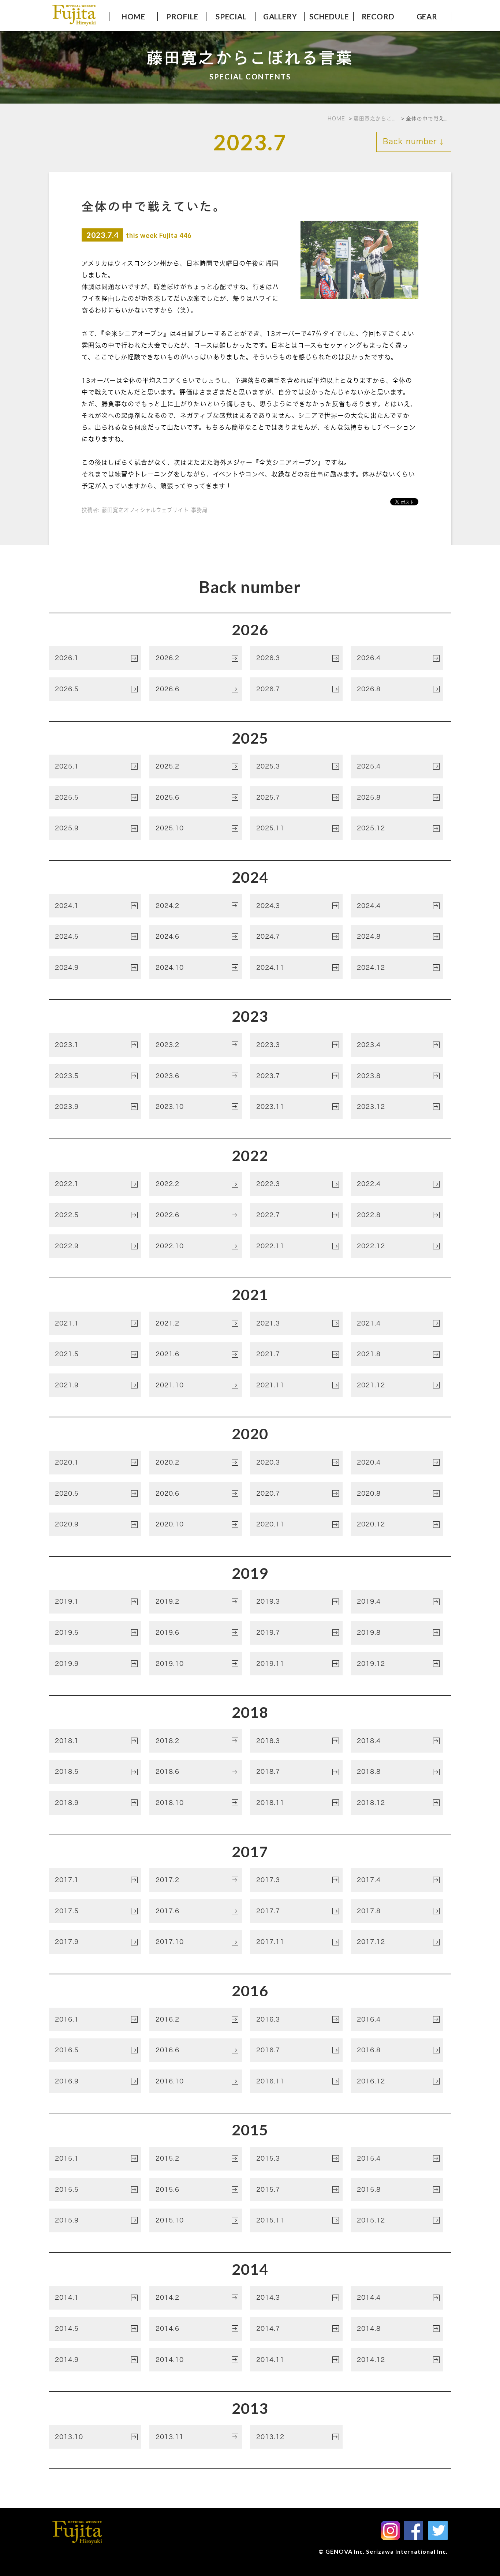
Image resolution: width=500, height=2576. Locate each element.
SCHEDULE (329, 16)
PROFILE (182, 16)
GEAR (427, 16)
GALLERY (280, 16)
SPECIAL (231, 16)
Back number (414, 141)
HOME (133, 16)
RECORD (378, 16)
